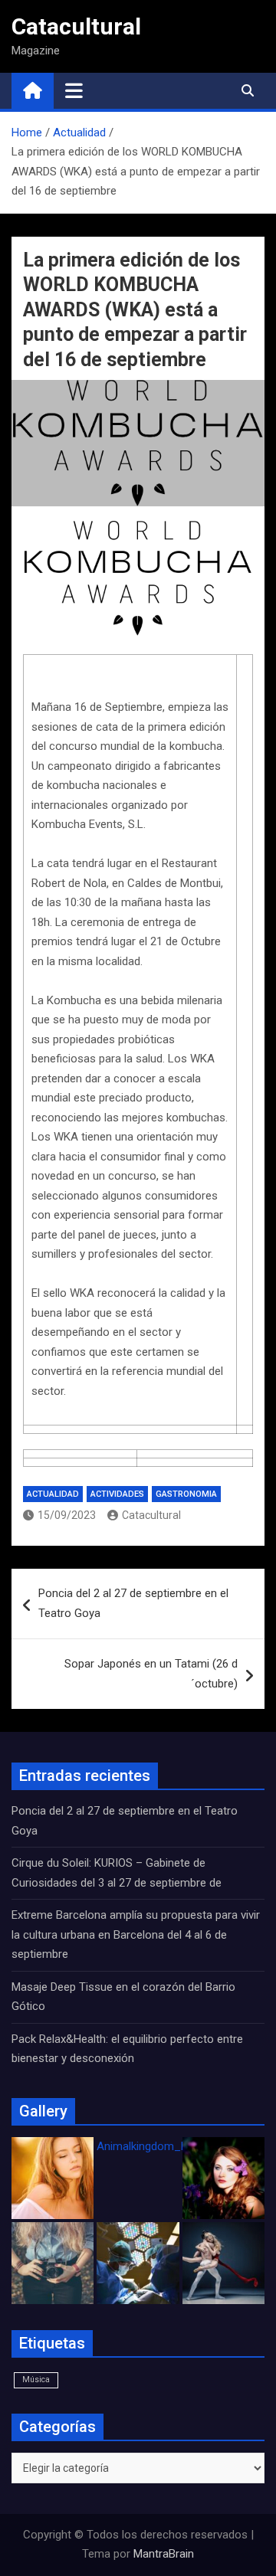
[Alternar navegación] (74, 90)
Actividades (117, 1494)
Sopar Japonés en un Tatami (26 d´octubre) (151, 1674)
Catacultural (76, 26)
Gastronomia (186, 1494)
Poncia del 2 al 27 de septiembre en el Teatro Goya (133, 1603)
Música (36, 2380)
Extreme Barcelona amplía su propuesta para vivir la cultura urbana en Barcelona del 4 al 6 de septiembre (136, 1934)
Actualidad (53, 1494)
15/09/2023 (67, 1515)
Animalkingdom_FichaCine (163, 2146)
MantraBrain (164, 2554)
